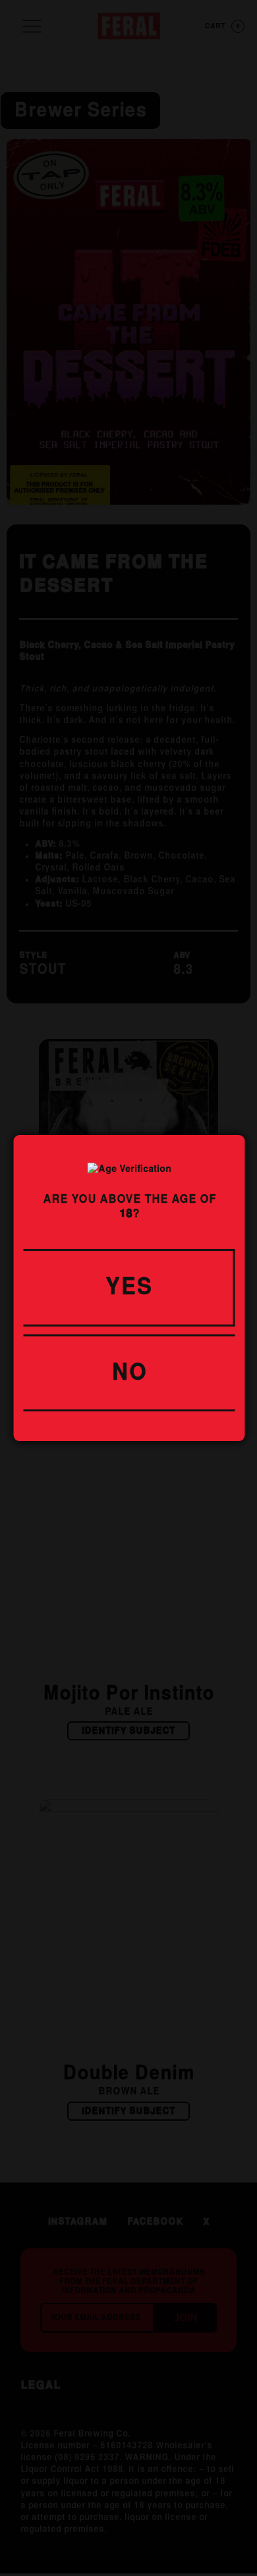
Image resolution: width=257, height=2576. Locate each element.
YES (128, 1288)
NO (129, 1373)
